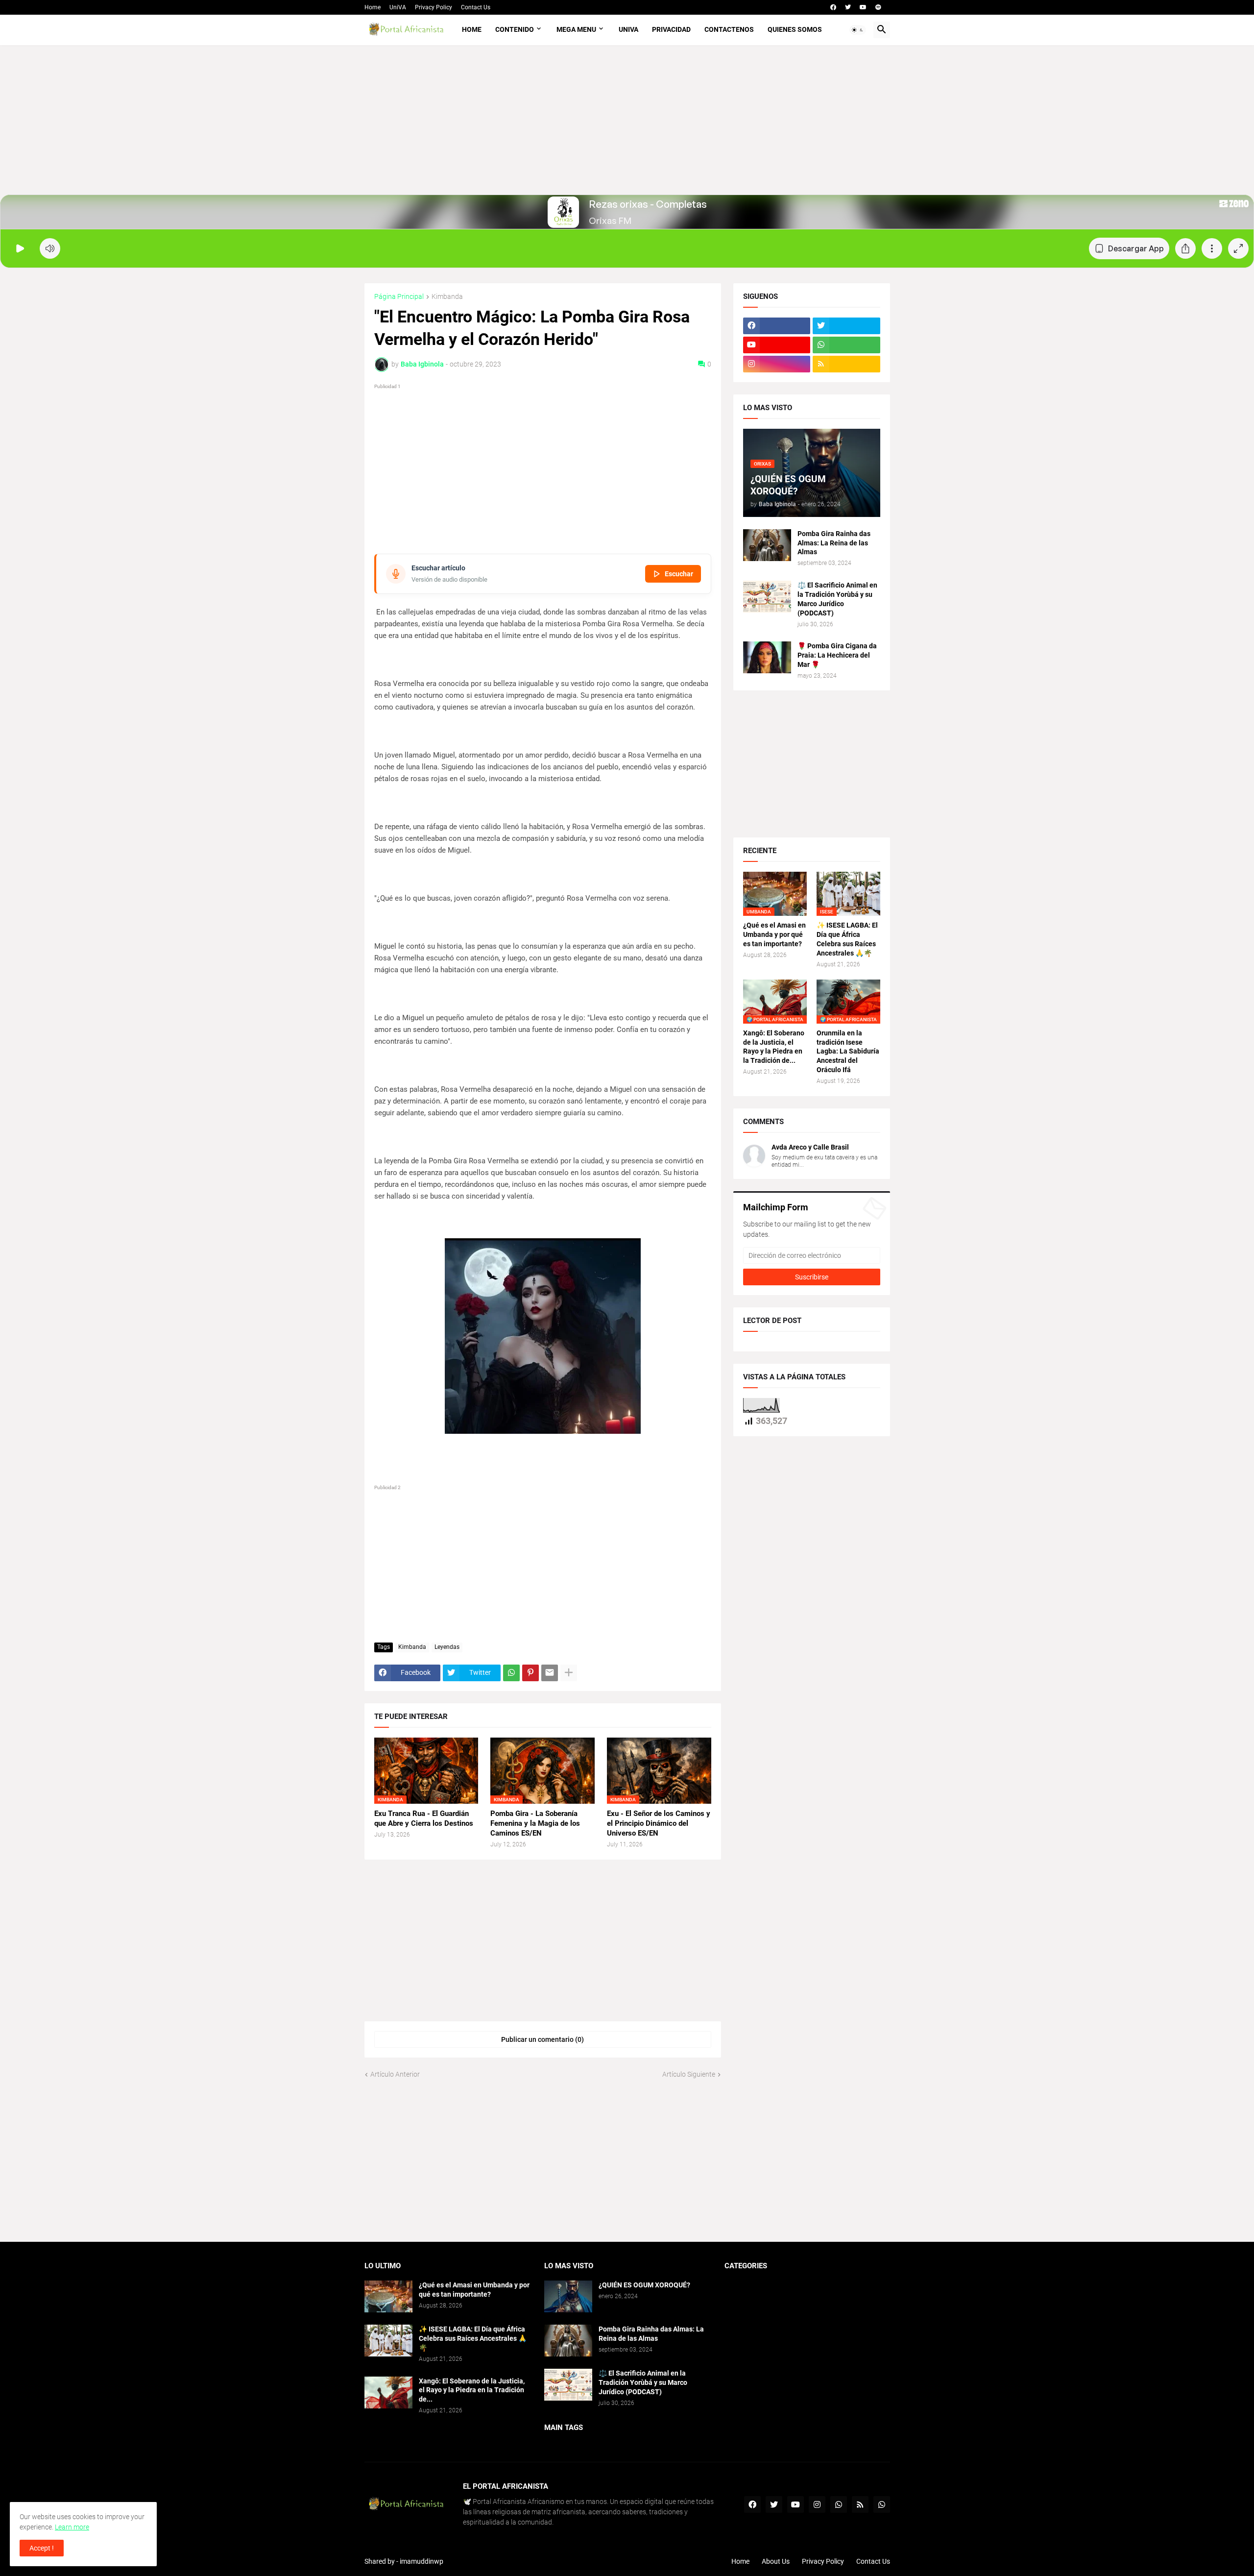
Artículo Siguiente (689, 2074)
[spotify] (878, 7)
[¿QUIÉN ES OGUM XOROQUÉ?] (568, 2296)
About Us (776, 2561)
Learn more (72, 2527)
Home (373, 7)
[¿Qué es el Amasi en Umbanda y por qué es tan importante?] (388, 2296)
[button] (858, 30)
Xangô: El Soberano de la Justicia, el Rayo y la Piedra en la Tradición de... (774, 1047)
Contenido (515, 29)
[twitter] (848, 7)
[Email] (550, 1673)
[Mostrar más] (569, 1673)
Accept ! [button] (42, 2548)
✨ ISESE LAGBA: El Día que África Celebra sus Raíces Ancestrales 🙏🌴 (847, 939)
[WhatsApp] (511, 1673)
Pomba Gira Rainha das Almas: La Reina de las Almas (834, 543)
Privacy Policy (434, 7)
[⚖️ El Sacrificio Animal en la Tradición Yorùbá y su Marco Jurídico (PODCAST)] (767, 597)
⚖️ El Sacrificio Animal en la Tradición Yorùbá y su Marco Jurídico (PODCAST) (837, 599)
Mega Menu (576, 29)
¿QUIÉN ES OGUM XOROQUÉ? (644, 2285)
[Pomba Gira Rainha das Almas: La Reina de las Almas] (767, 545)
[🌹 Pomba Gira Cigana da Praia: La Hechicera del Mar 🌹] (767, 657)
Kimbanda (447, 297)
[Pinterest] (531, 1673)
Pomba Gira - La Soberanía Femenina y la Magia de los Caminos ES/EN (535, 1824)
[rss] (846, 364)
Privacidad (671, 29)
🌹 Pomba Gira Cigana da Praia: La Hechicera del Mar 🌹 (837, 655)
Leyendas (447, 1647)
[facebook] (833, 7)
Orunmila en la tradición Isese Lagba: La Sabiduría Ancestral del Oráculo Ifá (848, 1052)
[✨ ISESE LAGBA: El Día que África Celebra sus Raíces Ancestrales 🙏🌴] (388, 2341)
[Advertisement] (627, 126)
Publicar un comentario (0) (543, 2039)
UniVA (398, 7)
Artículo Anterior (395, 2074)
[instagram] (777, 364)
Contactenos (729, 29)
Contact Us (476, 7)
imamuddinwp (422, 2561)
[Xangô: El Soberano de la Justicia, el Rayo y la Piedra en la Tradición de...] (388, 2392)
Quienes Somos (795, 29)
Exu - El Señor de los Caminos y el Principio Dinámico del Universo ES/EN (659, 1824)
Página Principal (399, 297)
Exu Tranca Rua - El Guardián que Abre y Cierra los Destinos (424, 1818)
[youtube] (863, 7)
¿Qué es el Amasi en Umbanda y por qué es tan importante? (774, 934)
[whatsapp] (846, 345)
